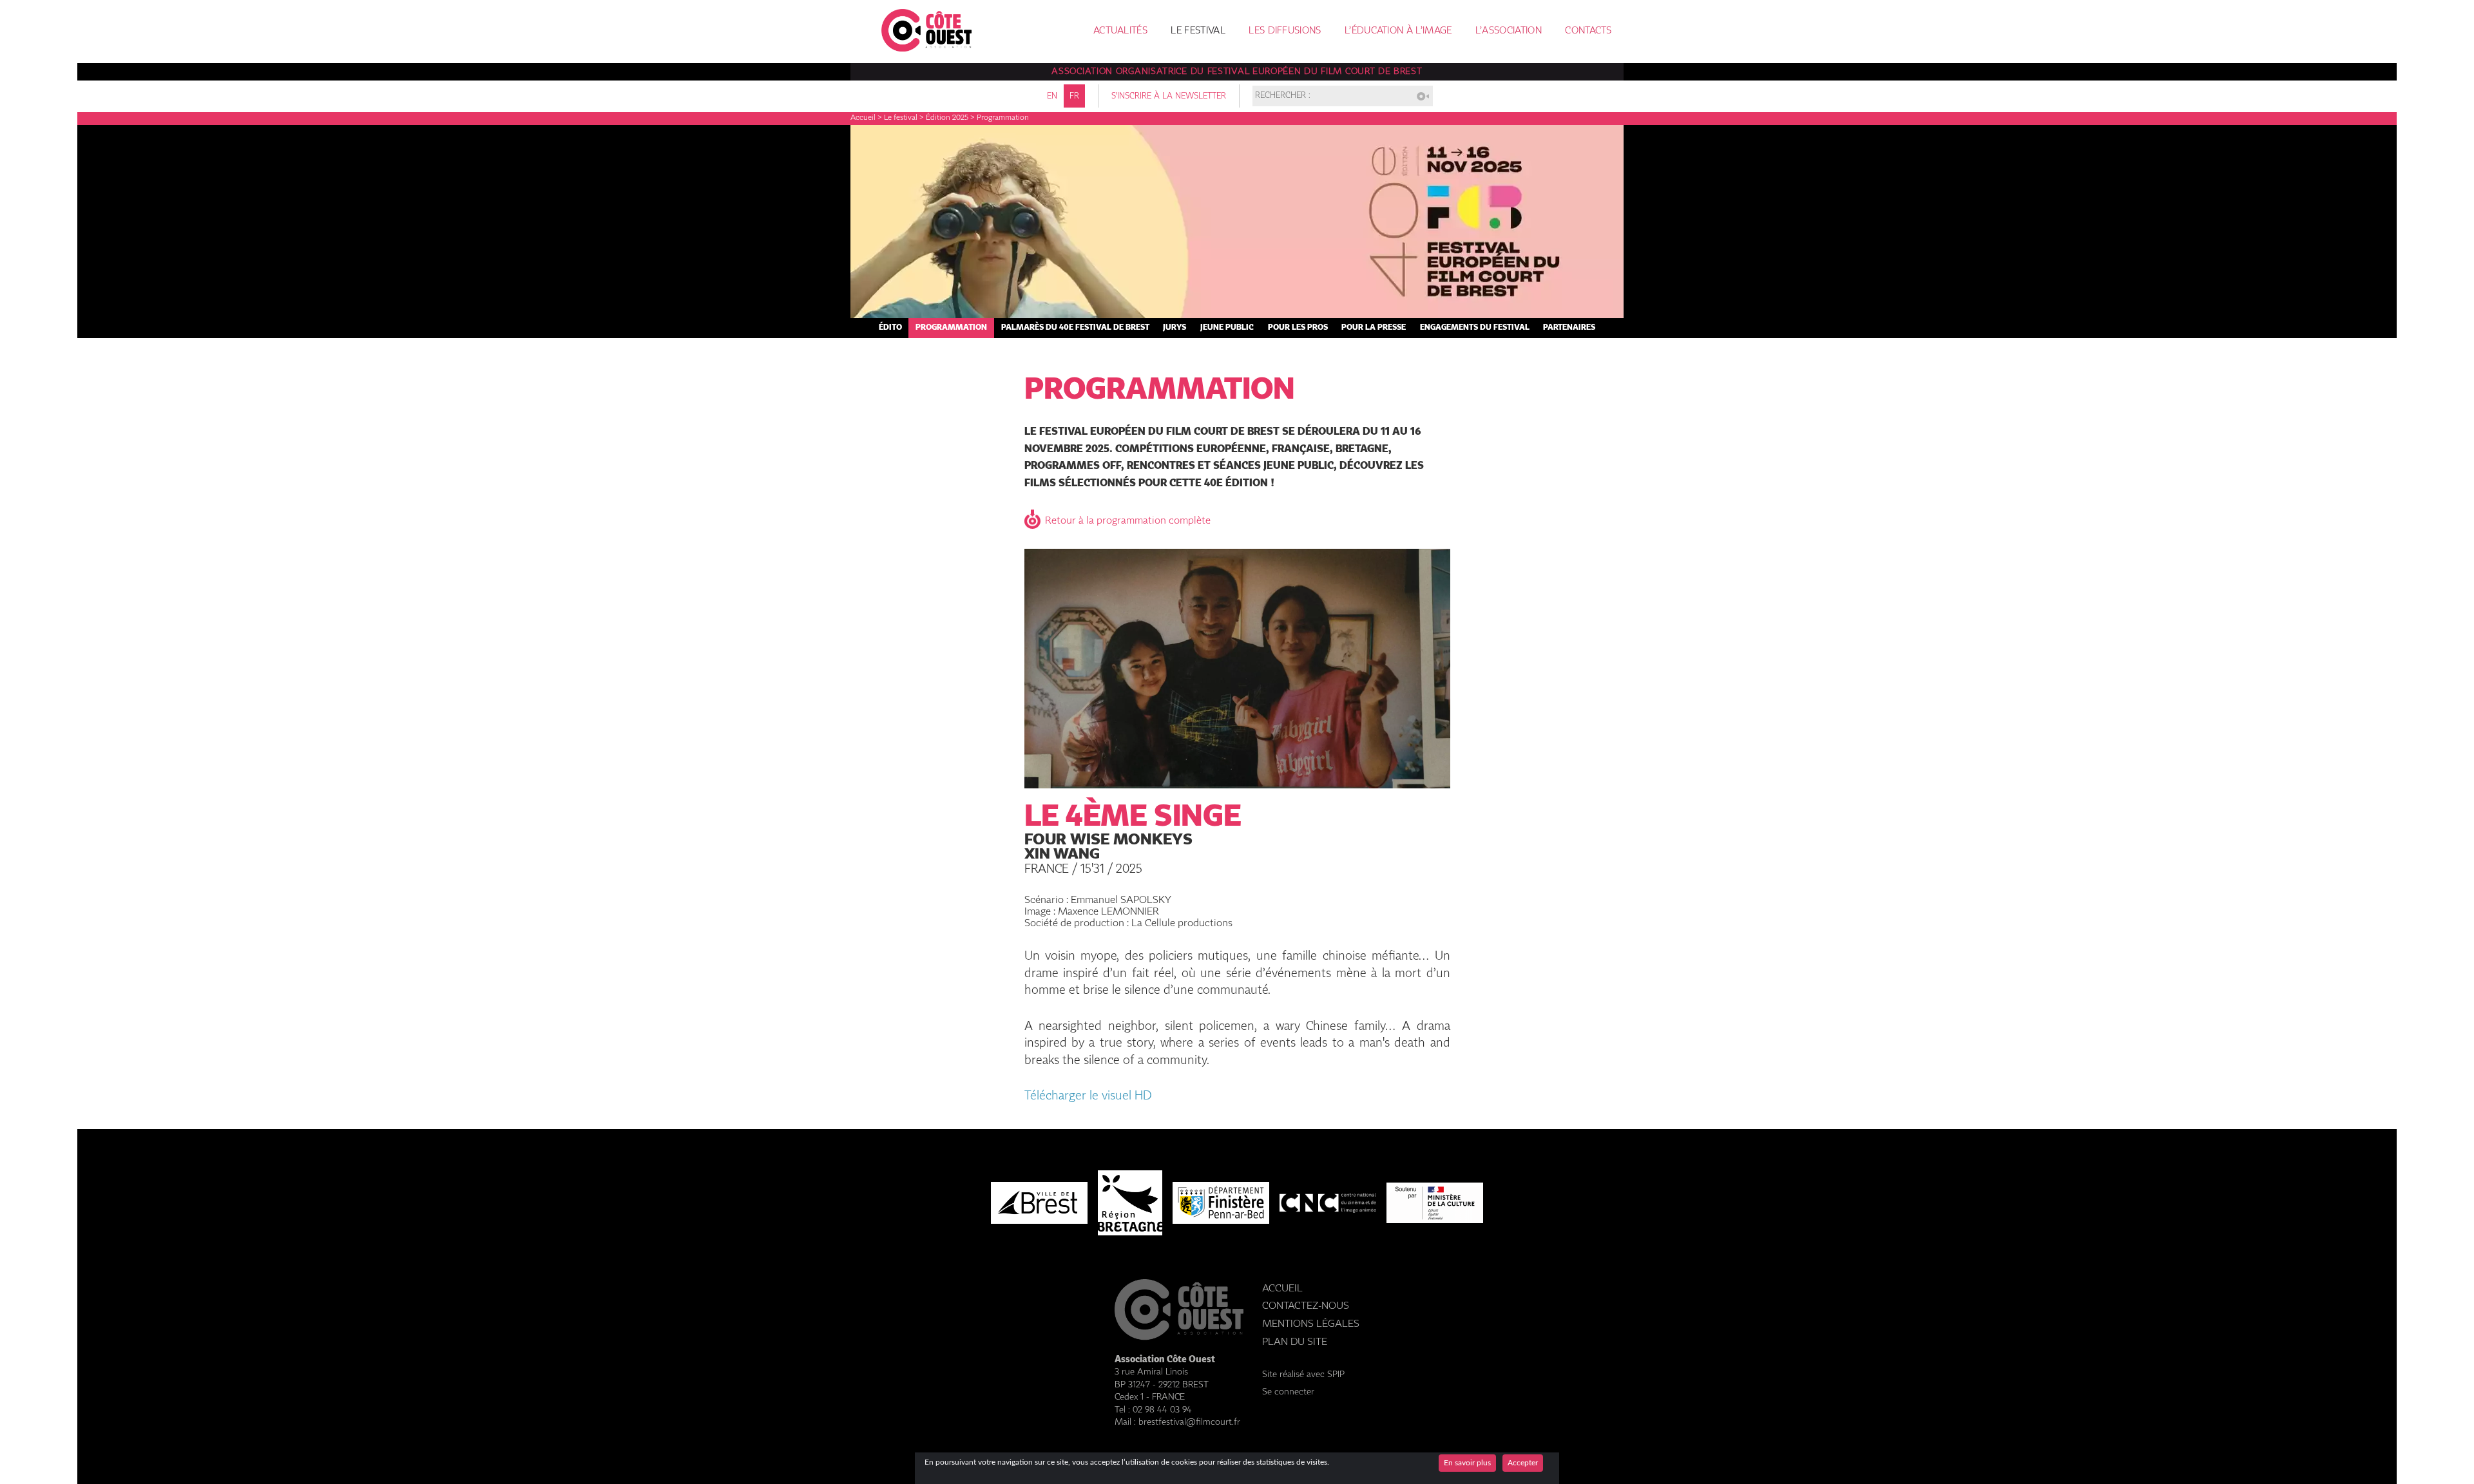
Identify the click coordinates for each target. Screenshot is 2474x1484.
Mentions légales (1311, 1324)
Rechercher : (1283, 96)
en (1052, 96)
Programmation (951, 328)
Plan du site (1295, 1342)
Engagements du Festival (1475, 328)
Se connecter (1288, 1392)
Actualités (1120, 31)
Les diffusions (1285, 31)
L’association (1509, 31)
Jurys (1175, 328)
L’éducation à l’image (1398, 31)
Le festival (1198, 31)
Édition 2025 (947, 118)
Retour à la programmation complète (1128, 521)
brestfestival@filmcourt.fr (1189, 1422)
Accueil (863, 118)
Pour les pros (1298, 328)
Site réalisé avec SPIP (1303, 1375)
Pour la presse (1374, 328)
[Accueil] (926, 48)
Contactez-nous (1306, 1306)
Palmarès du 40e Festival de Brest (1075, 328)
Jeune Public (1227, 328)
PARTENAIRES (1569, 328)
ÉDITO (890, 328)
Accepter (1523, 1463)
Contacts (1588, 31)
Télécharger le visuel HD (1088, 1096)
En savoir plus (1467, 1463)
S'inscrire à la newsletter (1169, 96)
